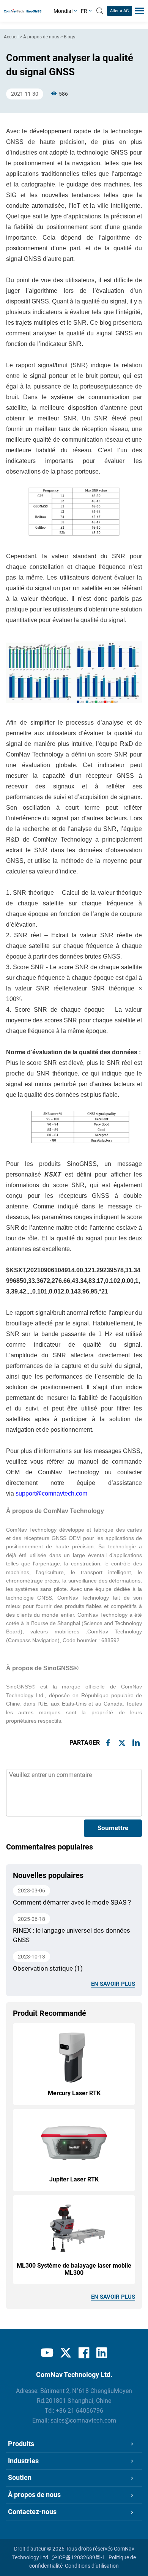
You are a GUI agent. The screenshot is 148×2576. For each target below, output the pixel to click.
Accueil (11, 37)
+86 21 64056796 (80, 2411)
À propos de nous (41, 37)
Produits (21, 2444)
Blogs (69, 37)
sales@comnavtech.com (83, 2421)
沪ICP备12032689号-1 (79, 2557)
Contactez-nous (32, 2512)
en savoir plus (113, 1984)
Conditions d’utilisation (92, 2566)
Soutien (20, 2478)
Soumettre (113, 1828)
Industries (23, 2461)
